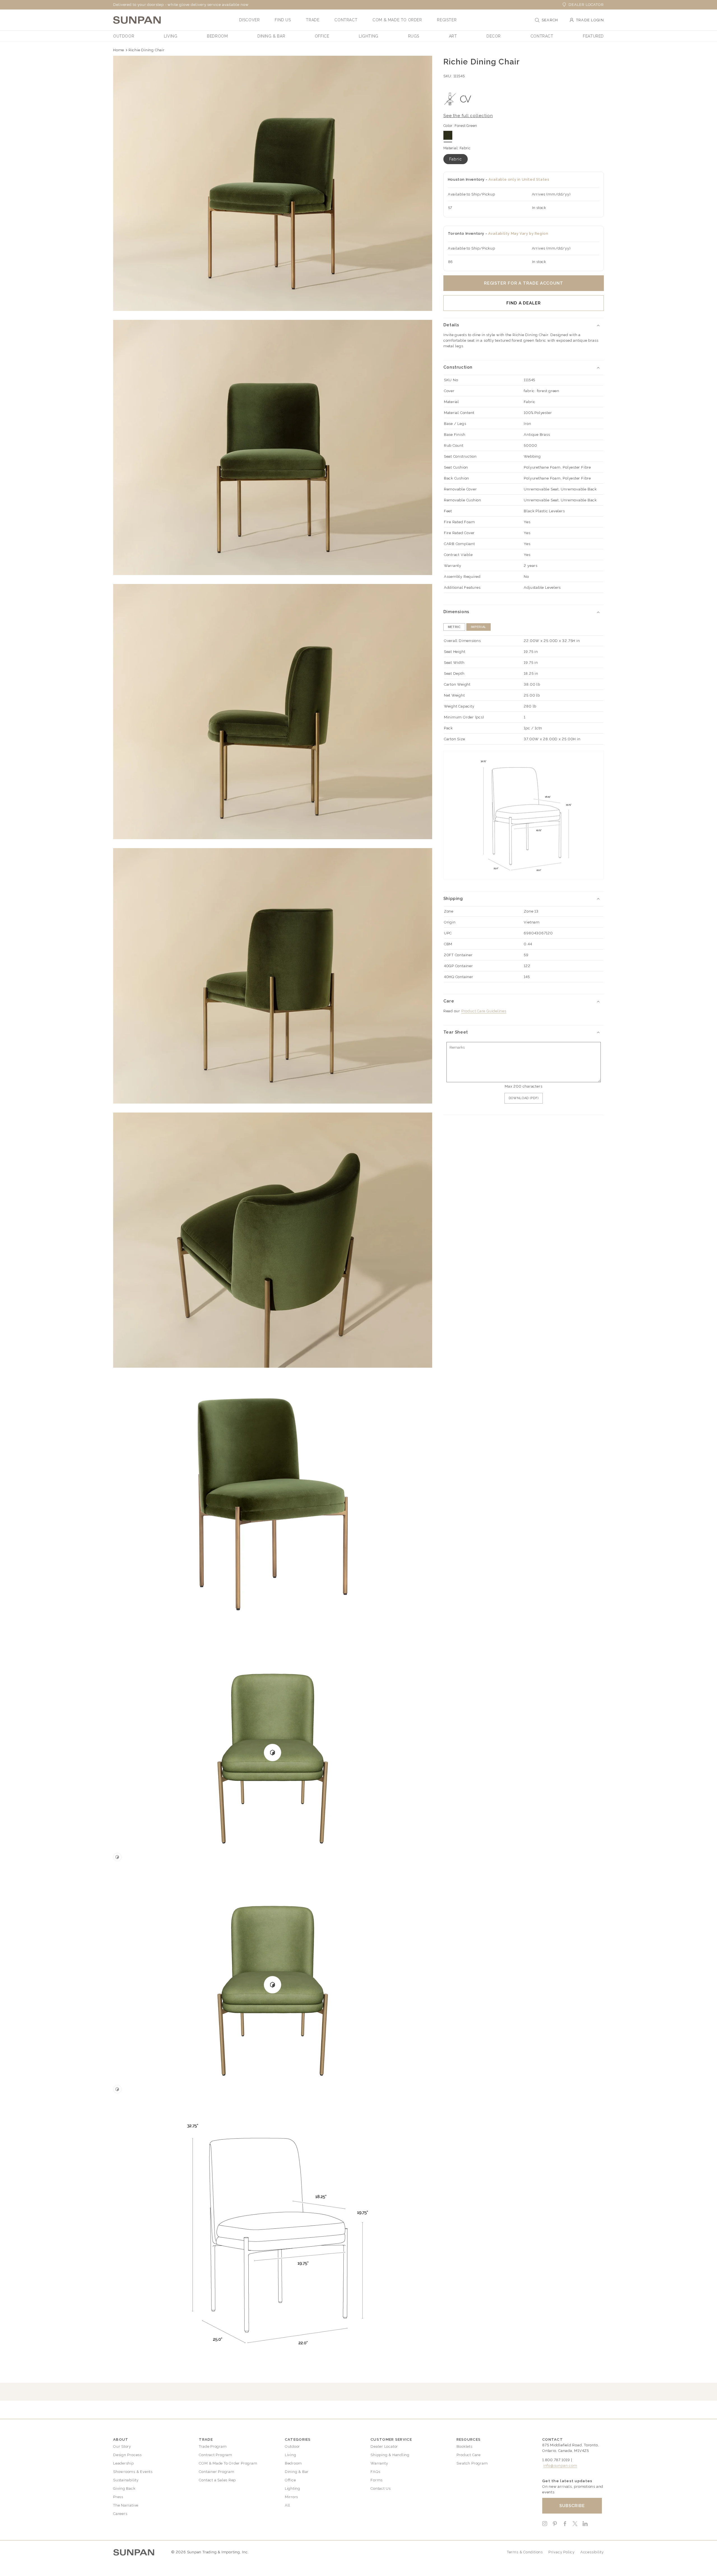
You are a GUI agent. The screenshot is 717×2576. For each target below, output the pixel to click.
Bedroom (293, 2463)
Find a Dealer (524, 303)
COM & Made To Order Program (228, 2463)
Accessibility (592, 2552)
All (288, 2505)
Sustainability (126, 2480)
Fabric (456, 159)
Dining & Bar (297, 2472)
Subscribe (572, 2506)
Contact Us (381, 2488)
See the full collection (468, 116)
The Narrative (126, 2505)
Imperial (479, 627)
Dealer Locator (586, 5)
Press (118, 2497)
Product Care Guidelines (484, 1011)
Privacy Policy (562, 2552)
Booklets (465, 2446)
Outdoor (292, 2446)
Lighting (293, 2488)
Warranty (379, 2463)
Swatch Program (472, 2463)
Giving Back (124, 2488)
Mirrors (291, 2497)
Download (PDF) (524, 1098)
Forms (377, 2480)
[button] (250, 20)
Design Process (127, 2455)
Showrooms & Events (133, 2472)
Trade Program (213, 2446)
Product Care (469, 2455)
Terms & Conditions (525, 2552)
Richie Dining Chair (147, 50)
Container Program (217, 2472)
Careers (120, 2514)
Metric (454, 627)
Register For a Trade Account (524, 283)
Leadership (124, 2463)
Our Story (122, 2446)
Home (119, 50)
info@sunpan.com (560, 2466)
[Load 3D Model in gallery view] (117, 1857)
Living (291, 2455)
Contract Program (215, 2455)
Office (290, 2480)
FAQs (375, 2472)
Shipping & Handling (390, 2455)
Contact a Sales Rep (217, 2480)
